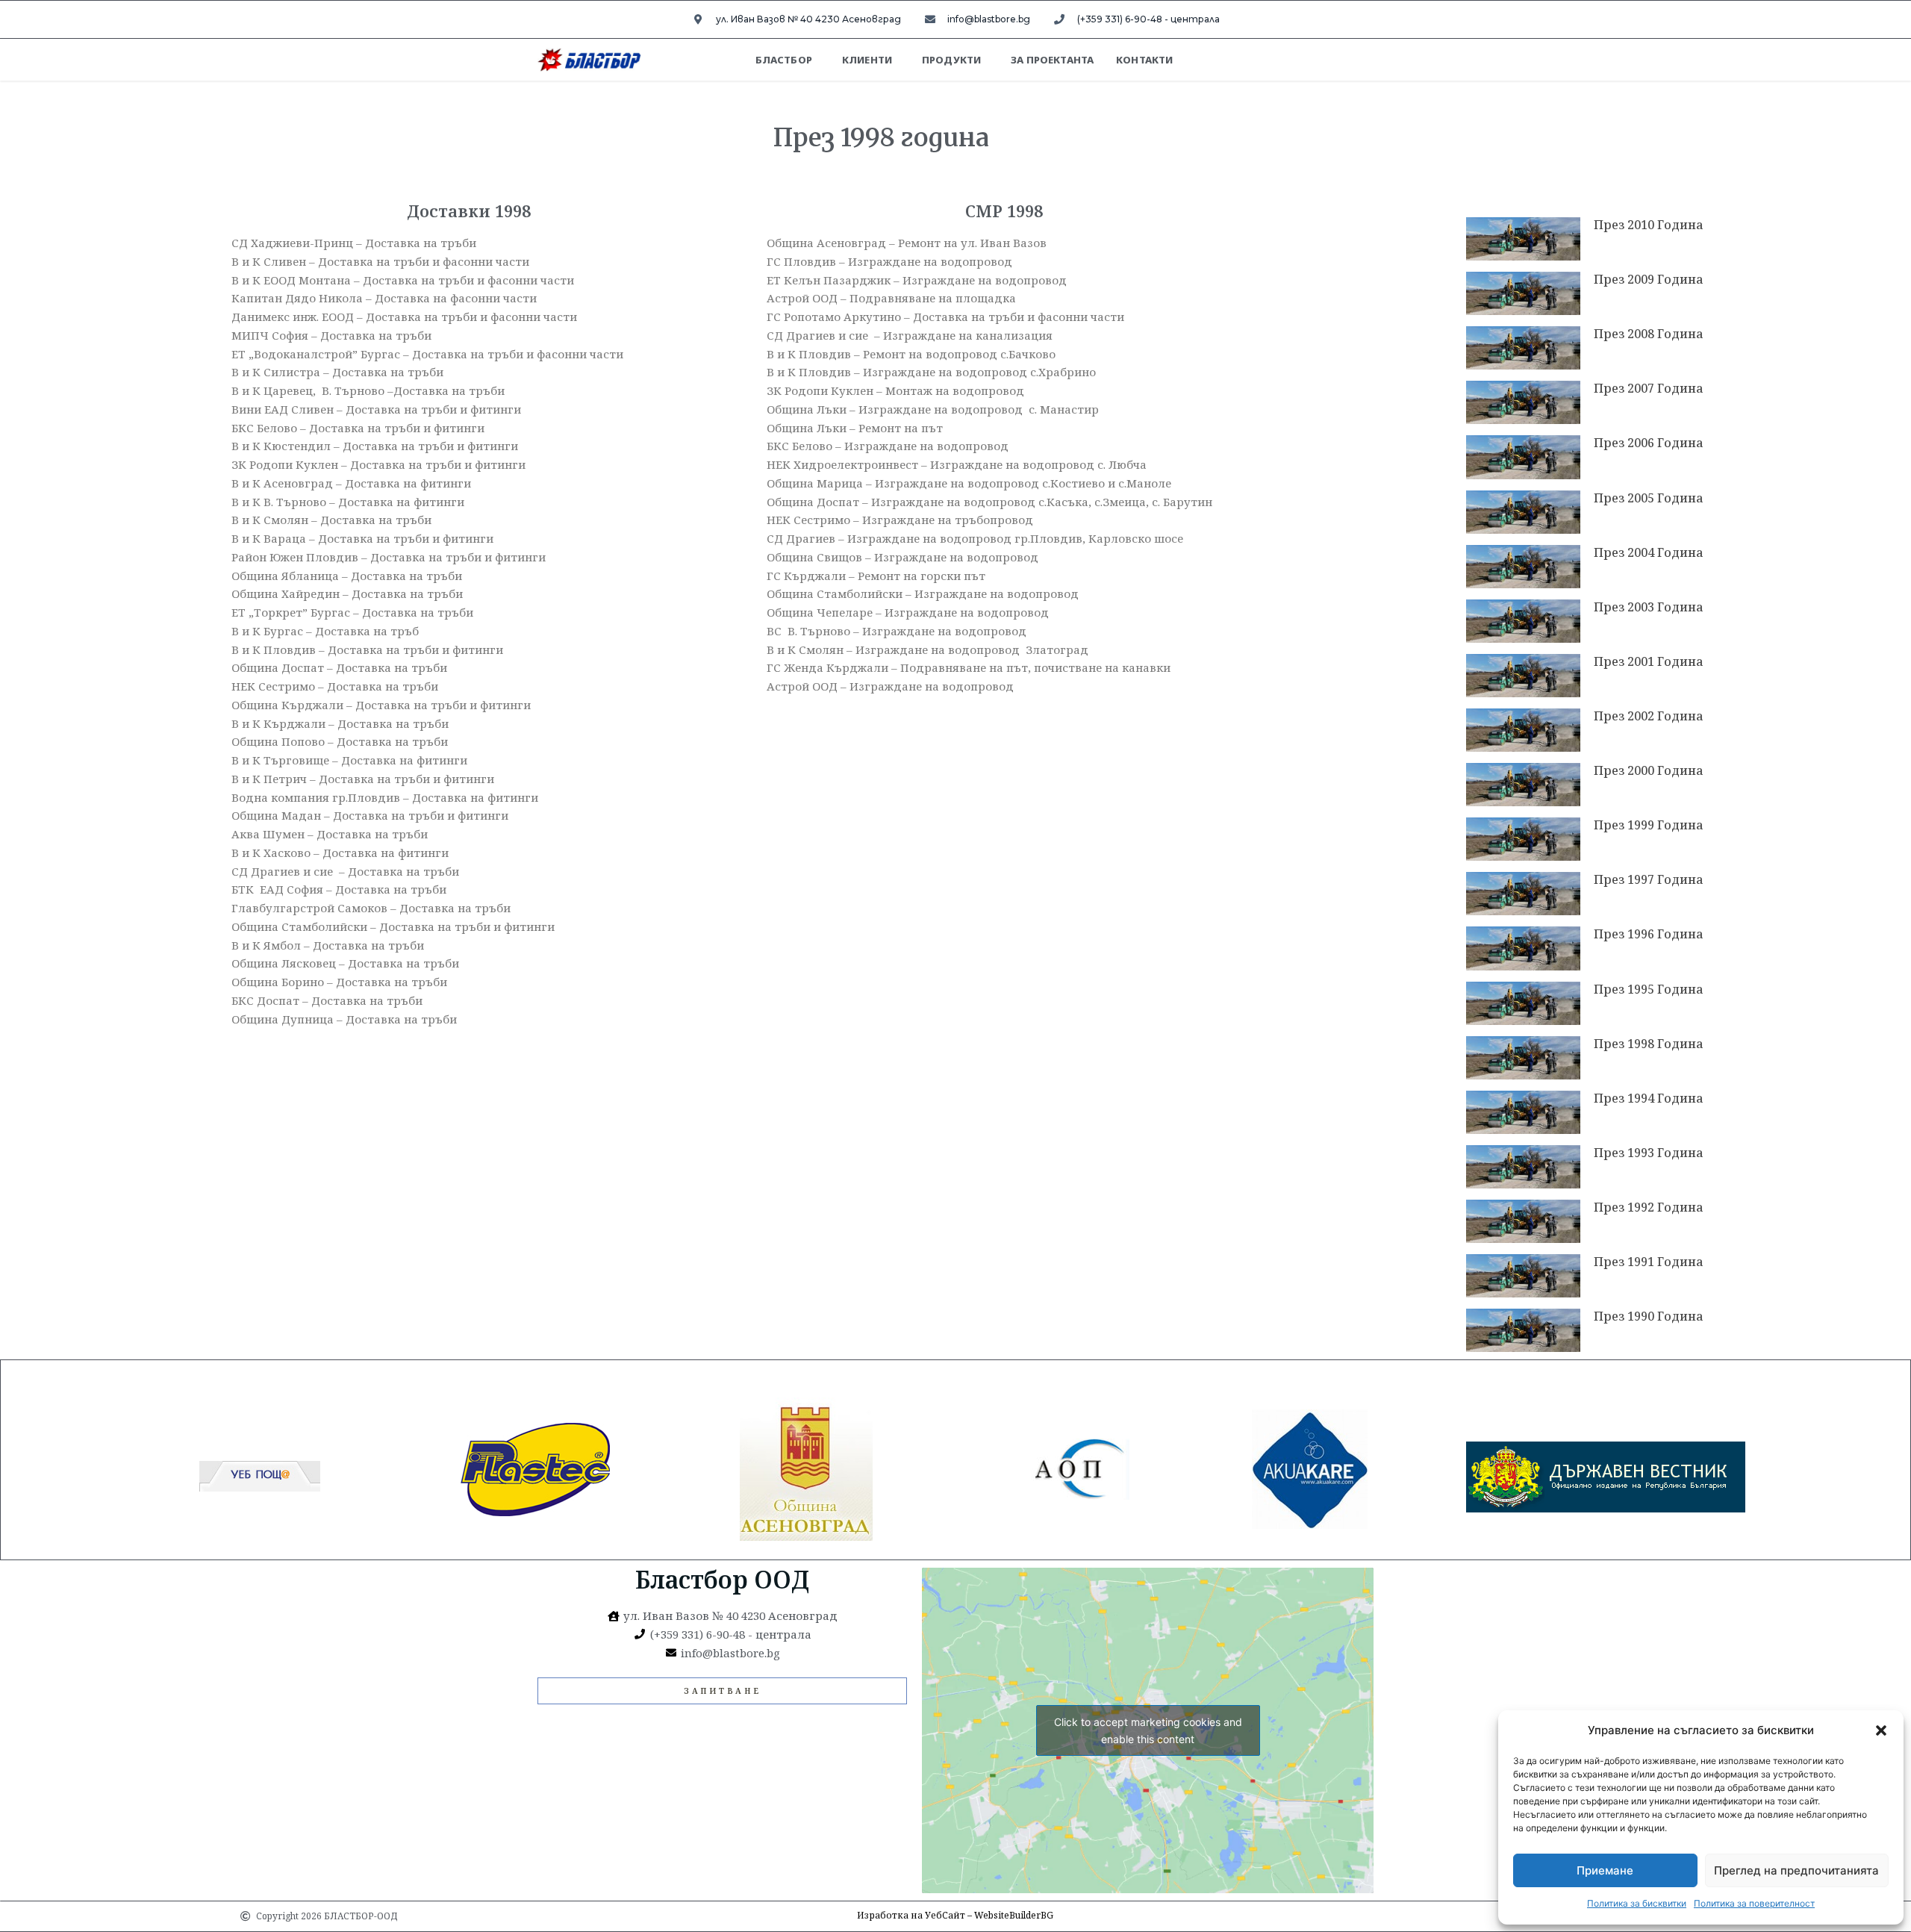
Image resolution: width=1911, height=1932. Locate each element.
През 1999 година (1649, 825)
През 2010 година (1649, 225)
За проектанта (1052, 60)
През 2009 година (1649, 279)
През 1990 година (1649, 1316)
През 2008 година (1649, 334)
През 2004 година (1649, 552)
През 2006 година (1649, 443)
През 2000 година (1649, 770)
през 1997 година (1649, 879)
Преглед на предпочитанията (1796, 1870)
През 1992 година (1649, 1207)
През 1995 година (1649, 989)
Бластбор (784, 60)
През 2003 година (1649, 607)
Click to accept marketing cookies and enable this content (1148, 1730)
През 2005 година (1649, 498)
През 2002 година (1649, 716)
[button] (1881, 1730)
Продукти (951, 60)
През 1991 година (1649, 1262)
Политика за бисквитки (1637, 1903)
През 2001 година (1649, 661)
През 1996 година (1649, 934)
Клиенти (867, 60)
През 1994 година (1649, 1098)
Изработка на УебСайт (911, 1915)
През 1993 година (1649, 1153)
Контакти (1144, 60)
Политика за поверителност (1754, 1903)
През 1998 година (1649, 1044)
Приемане (1605, 1870)
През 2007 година (1649, 388)
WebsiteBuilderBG (1014, 1915)
